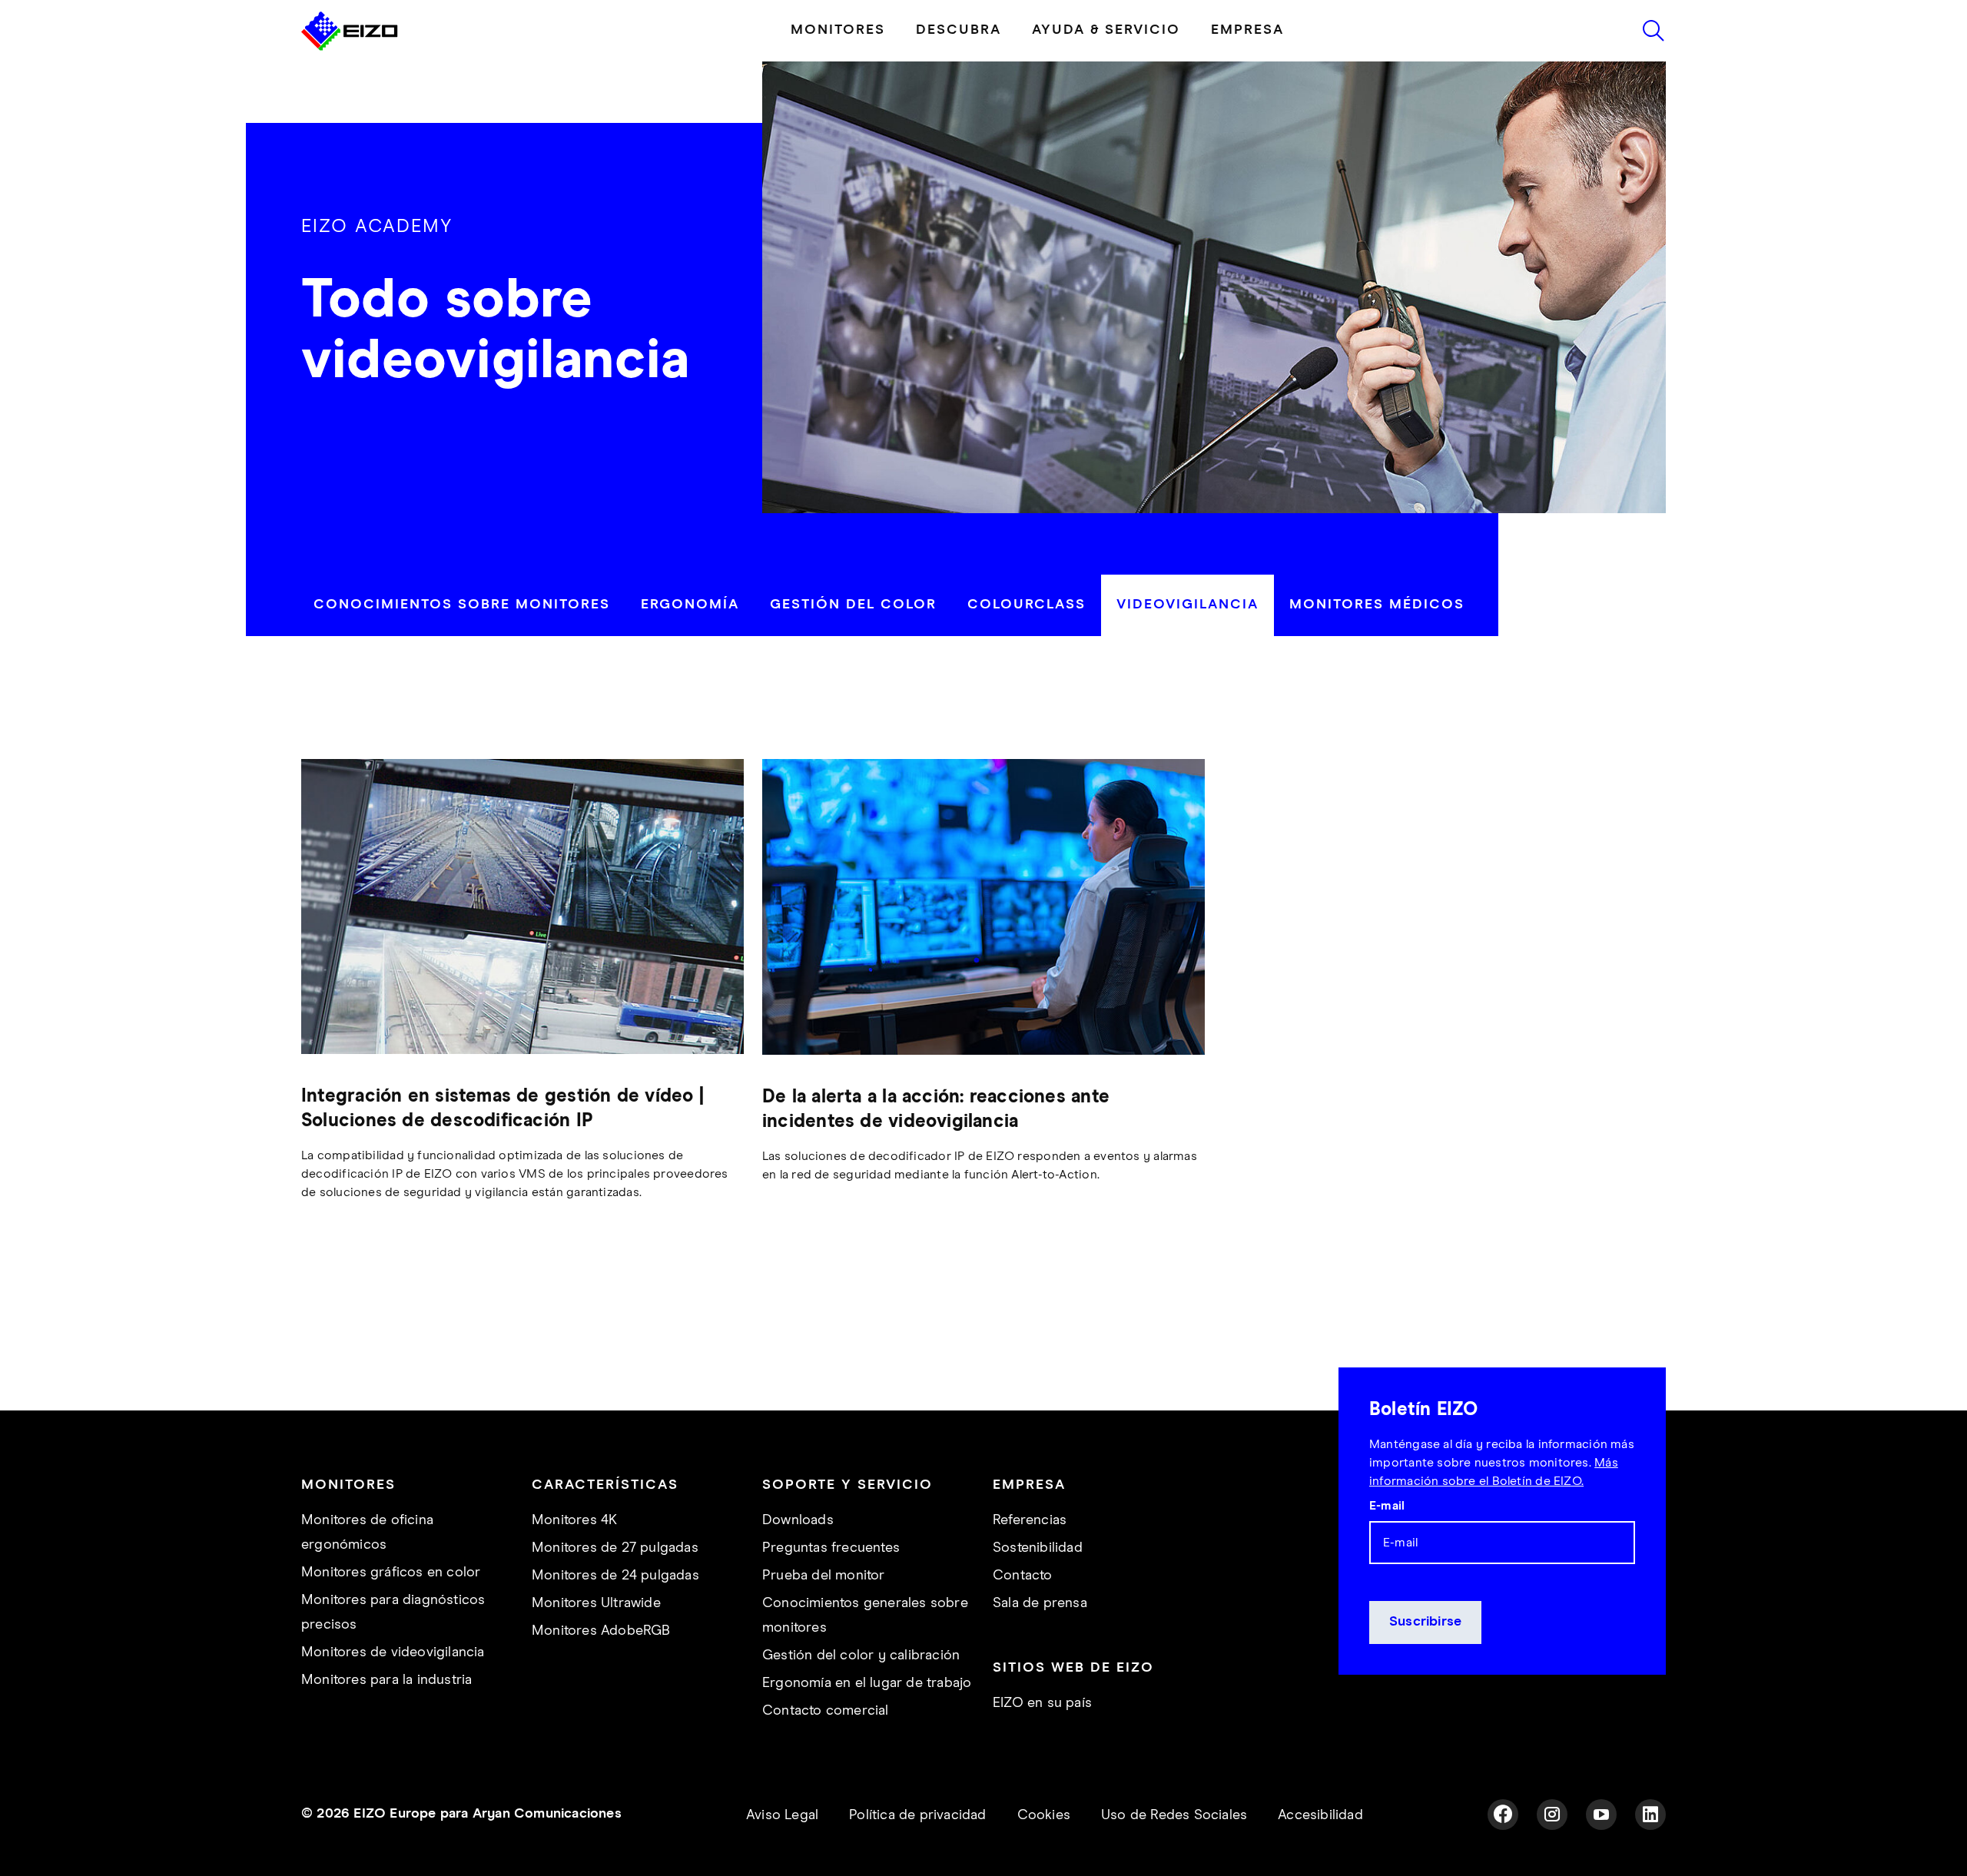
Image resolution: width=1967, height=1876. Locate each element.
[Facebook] (1503, 1815)
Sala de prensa (1040, 1603)
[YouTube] (1601, 1815)
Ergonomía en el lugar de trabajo (867, 1683)
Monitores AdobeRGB (601, 1631)
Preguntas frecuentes (831, 1548)
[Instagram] (1552, 1815)
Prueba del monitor (824, 1576)
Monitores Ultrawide (596, 1603)
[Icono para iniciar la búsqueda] (1654, 31)
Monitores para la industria (386, 1680)
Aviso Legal (782, 1815)
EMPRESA (1247, 30)
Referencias (1030, 1520)
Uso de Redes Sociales (1174, 1815)
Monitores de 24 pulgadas (615, 1576)
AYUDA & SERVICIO (1106, 30)
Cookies (1044, 1815)
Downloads (798, 1520)
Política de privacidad (917, 1815)
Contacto (1023, 1576)
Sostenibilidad (1038, 1548)
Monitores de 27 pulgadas (615, 1548)
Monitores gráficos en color (391, 1573)
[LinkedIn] (1650, 1815)
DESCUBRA (959, 30)
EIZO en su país (1042, 1703)
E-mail (1387, 1506)
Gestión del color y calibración (861, 1656)
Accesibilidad (1320, 1815)
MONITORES (838, 30)
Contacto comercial (826, 1711)
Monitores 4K (574, 1520)
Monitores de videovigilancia (393, 1652)
